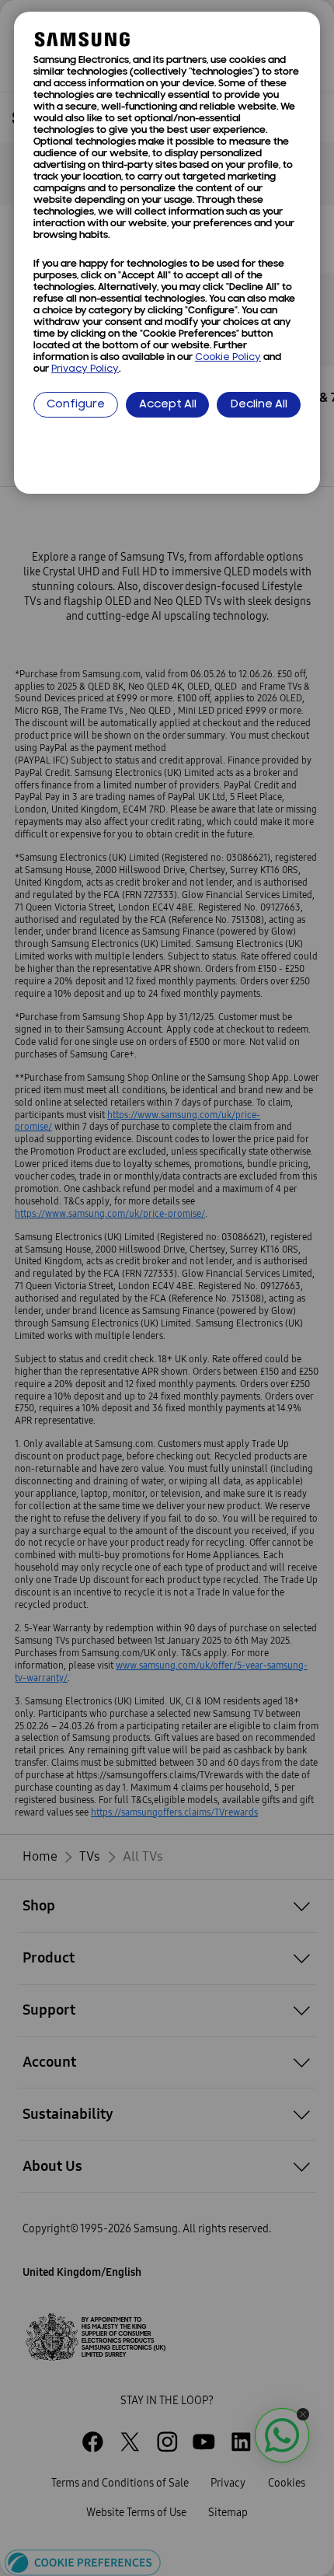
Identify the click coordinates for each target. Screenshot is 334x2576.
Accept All (168, 405)
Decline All (259, 405)
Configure (76, 405)
